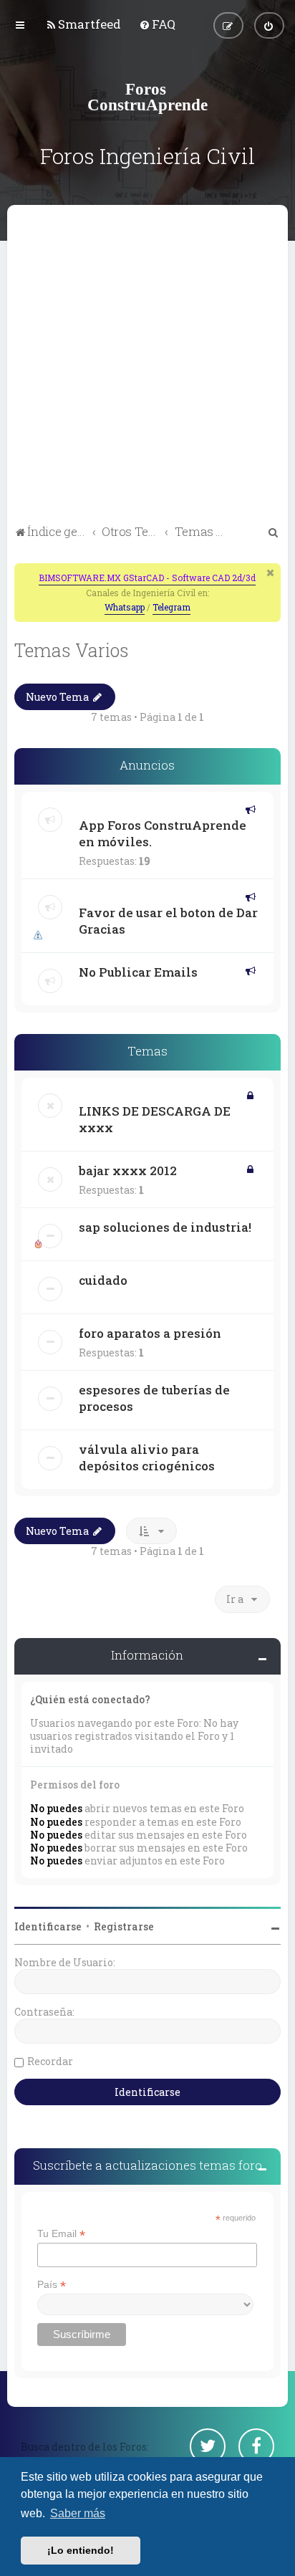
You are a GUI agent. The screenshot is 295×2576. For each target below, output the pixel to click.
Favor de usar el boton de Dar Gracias (168, 921)
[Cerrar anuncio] (271, 573)
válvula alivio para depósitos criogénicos (147, 1457)
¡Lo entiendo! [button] (81, 2550)
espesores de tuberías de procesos (154, 1398)
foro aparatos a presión (150, 1333)
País (52, 2285)
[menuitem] (83, 24)
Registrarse (124, 1926)
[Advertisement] (147, 367)
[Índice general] (147, 97)
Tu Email (61, 2234)
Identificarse (48, 1926)
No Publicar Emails (138, 972)
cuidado (103, 1280)
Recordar (50, 2061)
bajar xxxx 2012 (128, 1170)
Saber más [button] (78, 2513)
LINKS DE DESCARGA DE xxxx (155, 1119)
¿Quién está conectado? (90, 1699)
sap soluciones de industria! (165, 1227)
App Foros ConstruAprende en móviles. (163, 833)
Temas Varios (72, 650)
